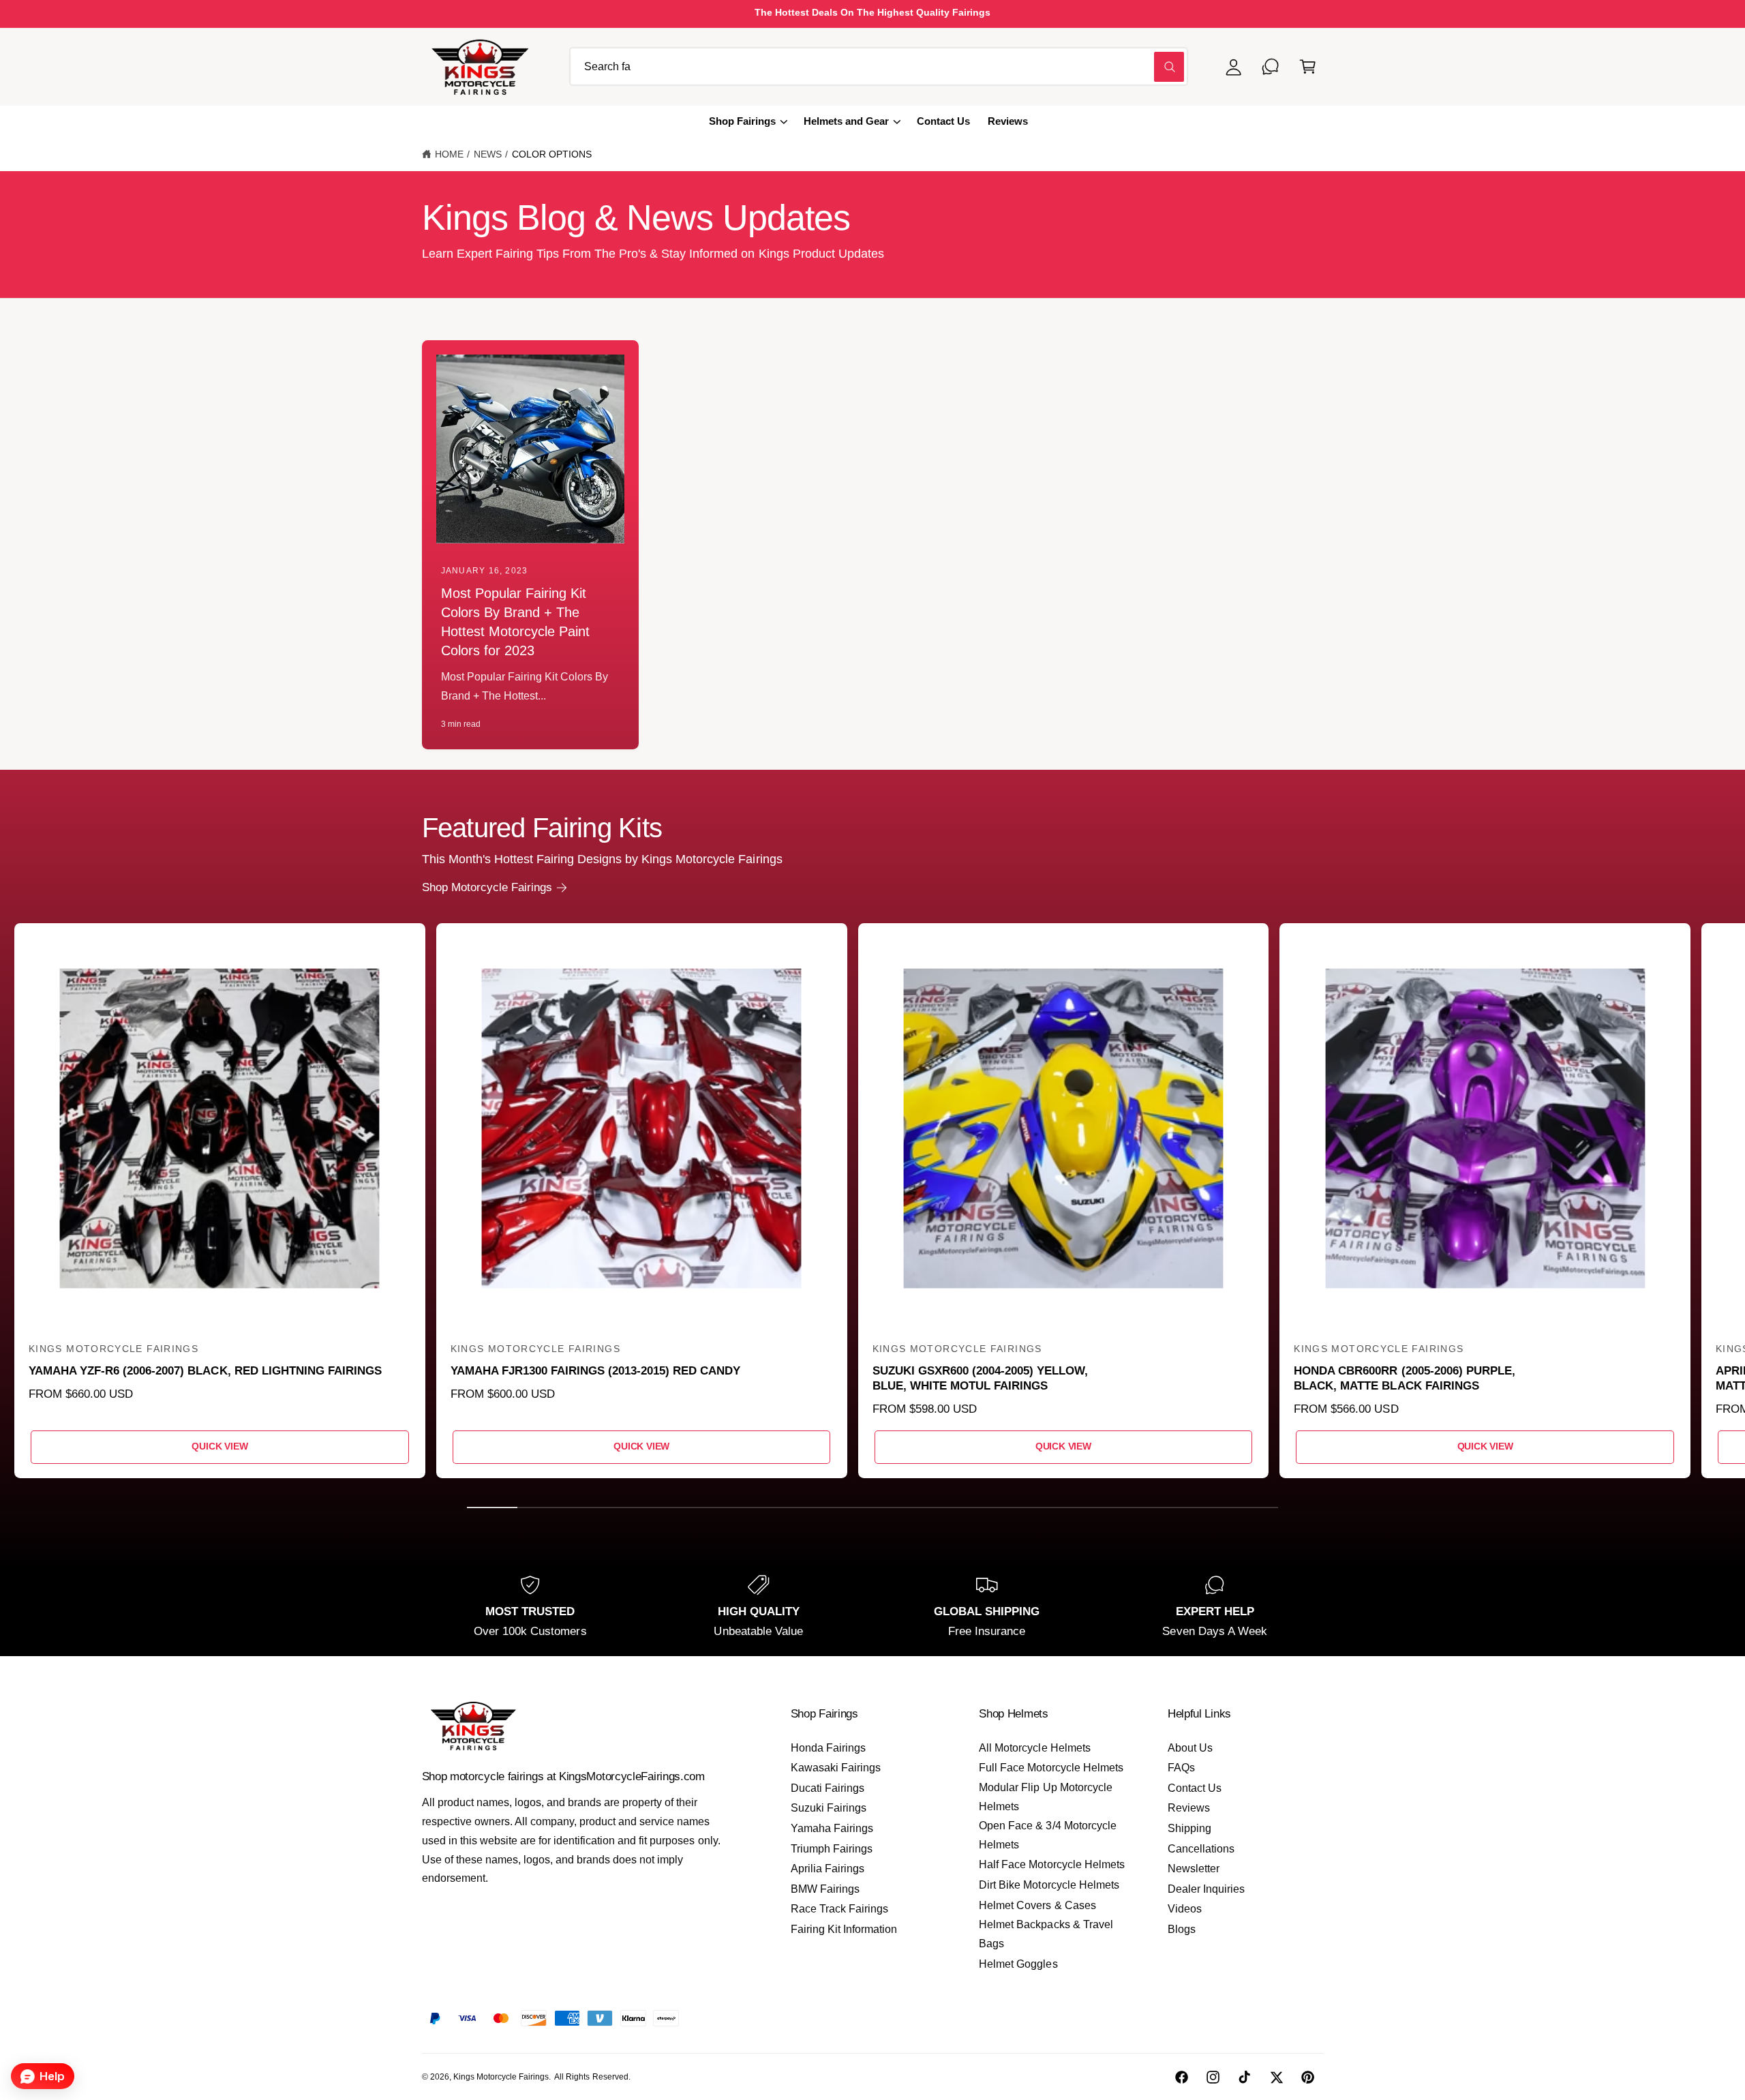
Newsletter (1194, 1869)
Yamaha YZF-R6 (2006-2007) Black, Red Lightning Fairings (205, 1371)
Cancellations (1201, 1849)
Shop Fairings (742, 121)
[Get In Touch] (1271, 66)
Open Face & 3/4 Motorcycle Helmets (1047, 1835)
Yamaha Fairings (832, 1828)
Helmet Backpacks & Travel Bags (1046, 1934)
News (488, 154)
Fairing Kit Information (844, 1929)
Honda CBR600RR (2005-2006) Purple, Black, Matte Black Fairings (1405, 1378)
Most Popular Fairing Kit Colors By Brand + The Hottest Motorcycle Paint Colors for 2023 (515, 622)
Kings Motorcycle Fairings (501, 2077)
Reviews (1189, 1808)
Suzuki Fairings (829, 1808)
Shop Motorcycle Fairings (487, 887)
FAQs (1181, 1768)
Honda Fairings (828, 1748)
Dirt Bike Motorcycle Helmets (1049, 1885)
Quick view (219, 1446)
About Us (1190, 1748)
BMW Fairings (825, 1889)
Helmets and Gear (846, 121)
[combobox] (879, 66)
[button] (1308, 66)
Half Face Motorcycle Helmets (1051, 1864)
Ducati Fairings (828, 1788)
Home (449, 154)
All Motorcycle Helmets (1034, 1748)
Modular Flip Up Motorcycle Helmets (1045, 1797)
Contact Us (1195, 1788)
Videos (1185, 1909)
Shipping (1189, 1828)
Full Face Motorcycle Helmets (1051, 1768)
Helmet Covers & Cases (1037, 1905)
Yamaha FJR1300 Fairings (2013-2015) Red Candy (596, 1371)
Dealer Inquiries (1206, 1889)
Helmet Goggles (1018, 1964)
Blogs (1182, 1929)
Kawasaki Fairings (836, 1768)
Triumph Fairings (832, 1849)
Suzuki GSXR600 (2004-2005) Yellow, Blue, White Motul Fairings (981, 1378)
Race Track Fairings (839, 1909)
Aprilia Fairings (828, 1869)
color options (552, 154)
